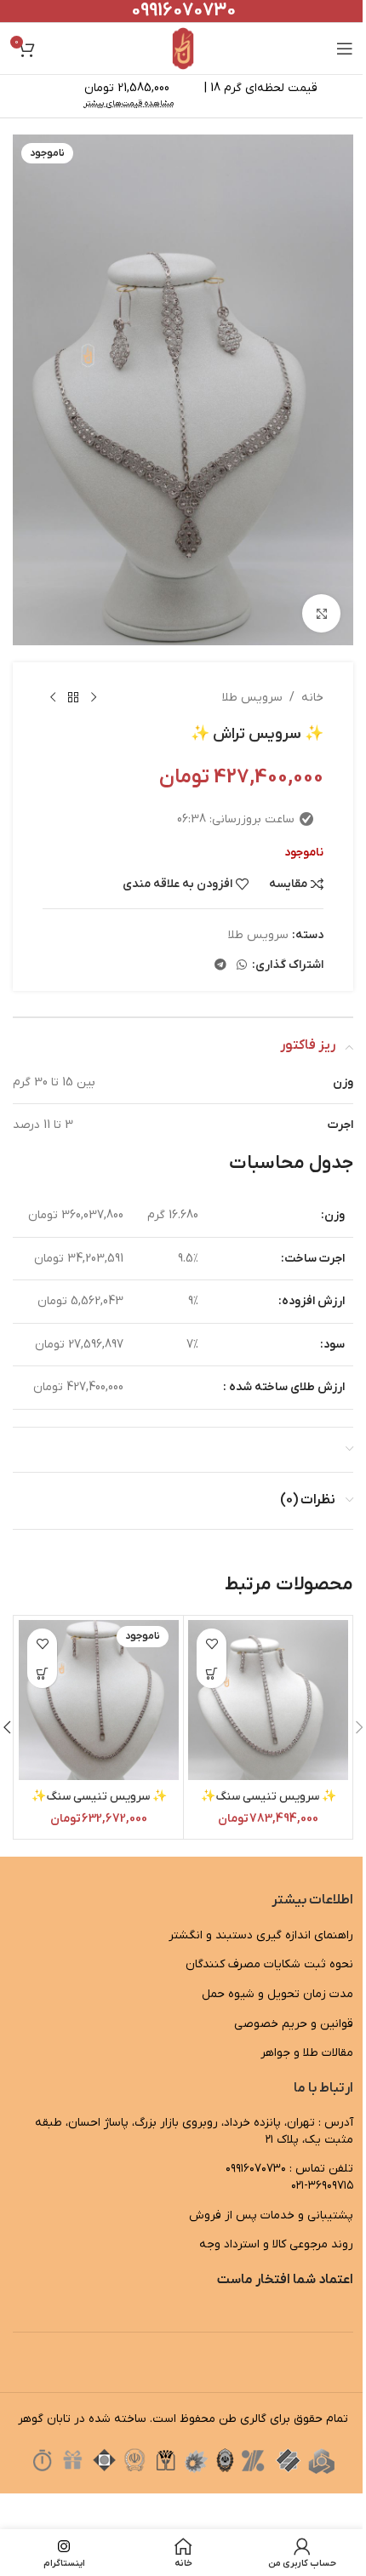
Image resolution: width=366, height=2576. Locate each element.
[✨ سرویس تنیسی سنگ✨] (268, 1700)
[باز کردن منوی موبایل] (345, 49)
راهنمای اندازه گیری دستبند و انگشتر (261, 1935)
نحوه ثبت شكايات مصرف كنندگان (269, 1964)
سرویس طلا (252, 698)
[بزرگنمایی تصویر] (321, 613)
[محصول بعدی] (53, 698)
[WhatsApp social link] (242, 966)
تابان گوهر (44, 2419)
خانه (312, 698)
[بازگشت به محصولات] (73, 698)
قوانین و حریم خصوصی (294, 2024)
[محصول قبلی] (94, 698)
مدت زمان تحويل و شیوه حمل (277, 1994)
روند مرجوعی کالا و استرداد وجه (276, 2244)
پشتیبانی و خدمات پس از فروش (271, 2215)
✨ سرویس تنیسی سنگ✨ (269, 1797)
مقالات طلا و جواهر (307, 2053)
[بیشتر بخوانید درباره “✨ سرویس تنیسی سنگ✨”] (42, 1673)
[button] (212, 1673)
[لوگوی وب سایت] (183, 48)
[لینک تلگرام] (220, 966)
